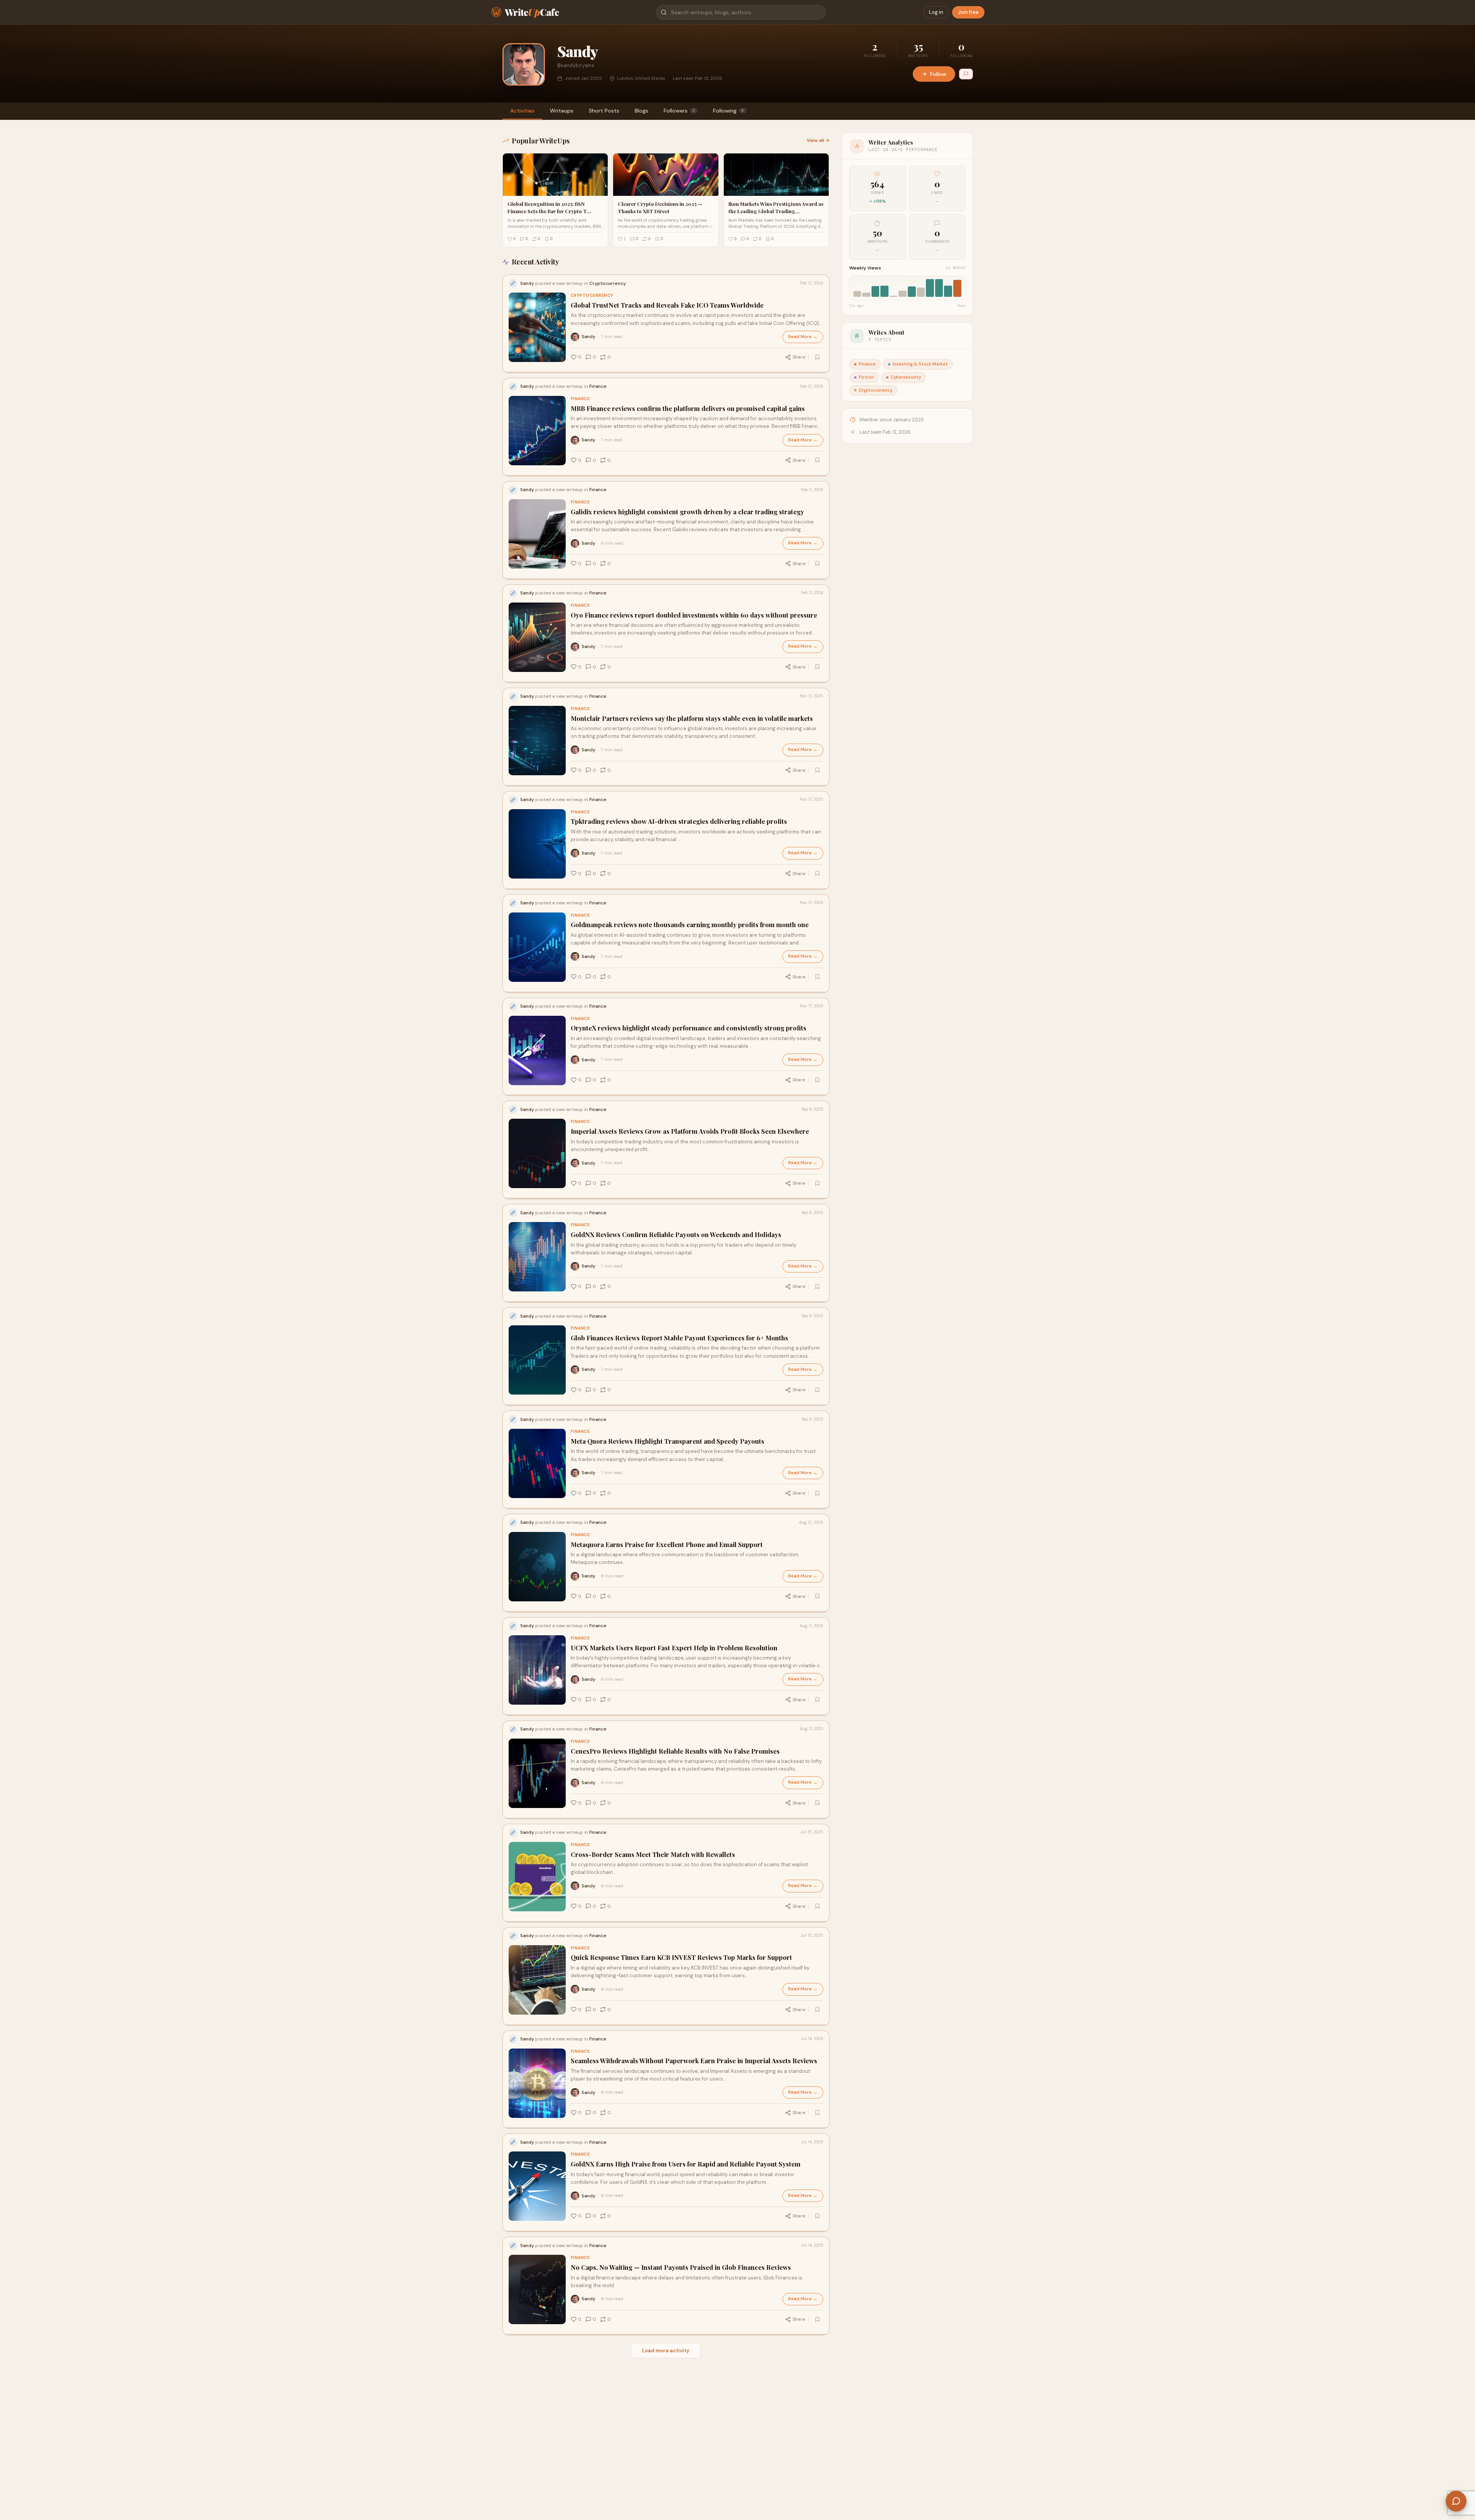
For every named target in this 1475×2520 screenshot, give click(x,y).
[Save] (818, 357)
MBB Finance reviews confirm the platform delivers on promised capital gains (688, 408)
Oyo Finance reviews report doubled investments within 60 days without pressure (694, 615)
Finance (580, 399)
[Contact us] (1456, 2501)
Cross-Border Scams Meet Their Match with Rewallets (653, 1854)
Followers (679, 111)
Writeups (562, 111)
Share (799, 357)
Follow (938, 74)
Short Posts (604, 111)
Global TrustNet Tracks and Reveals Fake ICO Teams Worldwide (667, 305)
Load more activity (666, 2351)
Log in (936, 12)
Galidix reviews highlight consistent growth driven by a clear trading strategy (687, 512)
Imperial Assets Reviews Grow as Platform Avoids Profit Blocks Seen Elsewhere (690, 1131)
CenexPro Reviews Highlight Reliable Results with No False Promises (675, 1751)
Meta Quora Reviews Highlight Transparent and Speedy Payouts (668, 1441)
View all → (818, 140)
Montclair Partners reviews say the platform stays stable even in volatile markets (692, 718)
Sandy (588, 337)
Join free (968, 12)
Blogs (641, 111)
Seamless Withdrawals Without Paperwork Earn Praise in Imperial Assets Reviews (694, 2061)
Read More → (803, 337)
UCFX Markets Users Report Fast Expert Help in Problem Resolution (674, 1648)
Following (728, 111)
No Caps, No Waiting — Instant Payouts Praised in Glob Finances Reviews (681, 2267)
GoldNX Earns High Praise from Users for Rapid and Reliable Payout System (686, 2164)
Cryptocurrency (592, 295)
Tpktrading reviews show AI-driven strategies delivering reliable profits (679, 821)
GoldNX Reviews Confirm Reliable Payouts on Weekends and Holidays (676, 1235)
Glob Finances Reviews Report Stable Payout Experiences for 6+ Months (679, 1338)
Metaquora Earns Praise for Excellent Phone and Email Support (667, 1544)
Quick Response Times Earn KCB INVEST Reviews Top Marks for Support (681, 1957)
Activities (522, 111)
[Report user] (966, 74)
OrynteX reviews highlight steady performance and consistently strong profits (689, 1028)
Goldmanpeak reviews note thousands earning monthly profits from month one (690, 925)
